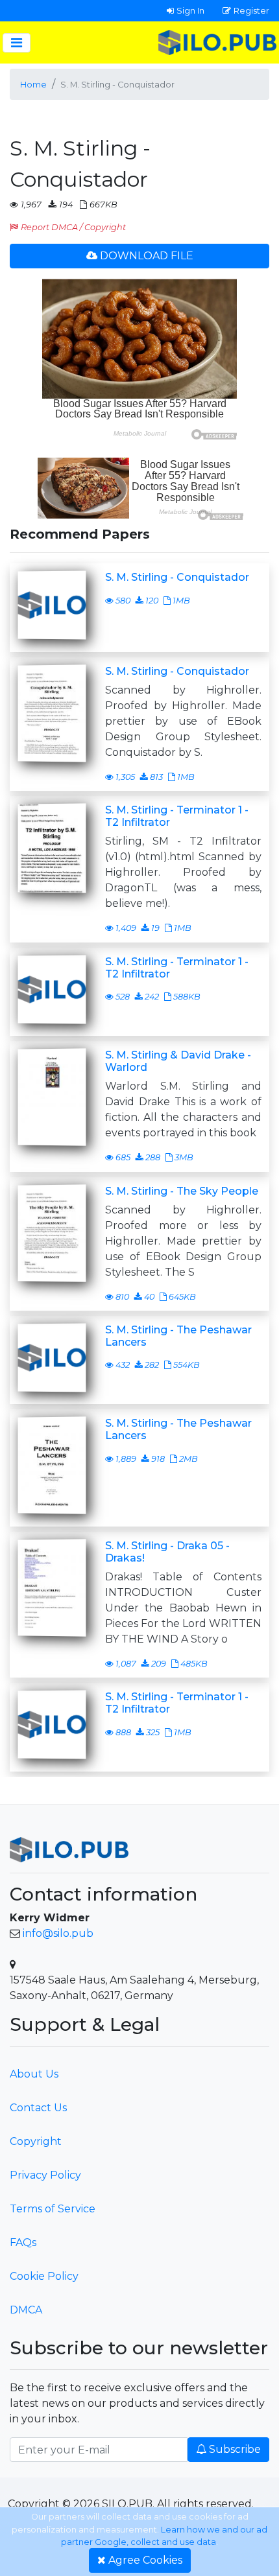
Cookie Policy (44, 2276)
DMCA (26, 2310)
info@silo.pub (58, 1933)
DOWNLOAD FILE (147, 256)
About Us (34, 2074)
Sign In (190, 10)
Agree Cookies (145, 2560)
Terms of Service (53, 2209)
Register (251, 10)
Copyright (36, 2141)
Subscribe (235, 2449)
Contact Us (38, 2108)
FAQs (23, 2242)
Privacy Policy (45, 2175)
